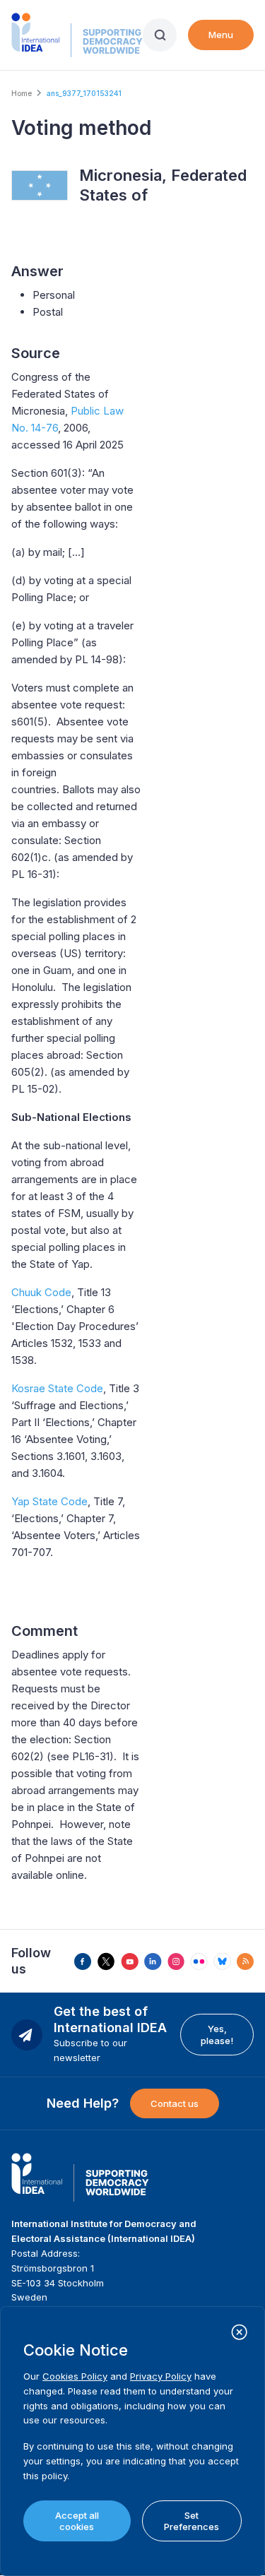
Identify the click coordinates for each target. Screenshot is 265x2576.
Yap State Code (49, 1501)
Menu (221, 35)
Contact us (175, 2103)
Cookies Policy (75, 2376)
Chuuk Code (41, 1292)
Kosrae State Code (57, 1388)
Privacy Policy (161, 2376)
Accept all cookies (77, 2521)
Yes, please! (217, 2034)
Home (22, 93)
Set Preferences (192, 2521)
